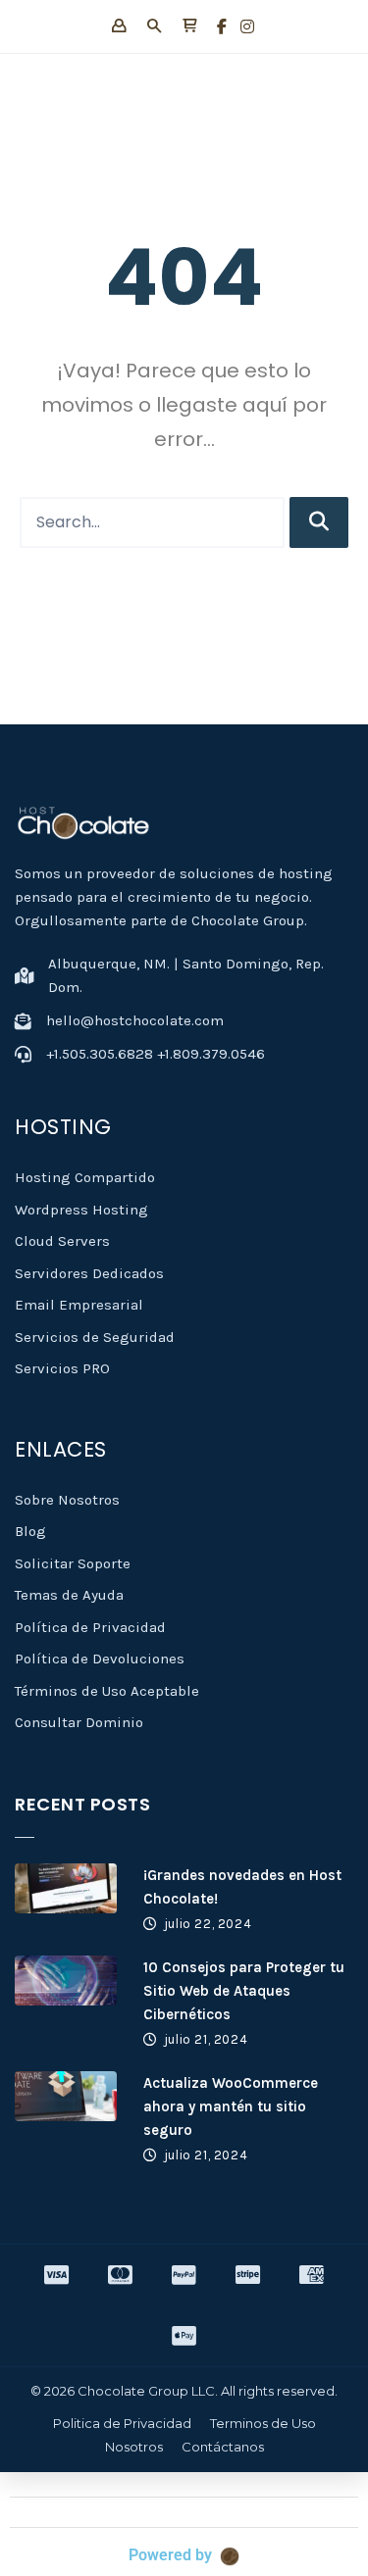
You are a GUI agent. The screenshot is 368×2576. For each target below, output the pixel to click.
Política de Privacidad (90, 1627)
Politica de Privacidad (122, 2423)
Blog (30, 1531)
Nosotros (134, 2447)
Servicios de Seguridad (95, 1337)
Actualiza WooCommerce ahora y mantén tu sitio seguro (231, 2106)
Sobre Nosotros (67, 1500)
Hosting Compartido (85, 1177)
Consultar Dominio (79, 1722)
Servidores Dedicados (89, 1273)
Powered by (170, 2555)
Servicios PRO (62, 1368)
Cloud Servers (62, 1241)
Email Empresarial (79, 1305)
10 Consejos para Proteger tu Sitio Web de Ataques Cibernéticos (244, 1991)
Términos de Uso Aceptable (107, 1691)
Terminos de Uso (263, 2423)
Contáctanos (223, 2447)
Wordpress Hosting (81, 1210)
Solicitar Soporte (73, 1563)
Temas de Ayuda (69, 1595)
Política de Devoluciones (100, 1659)
